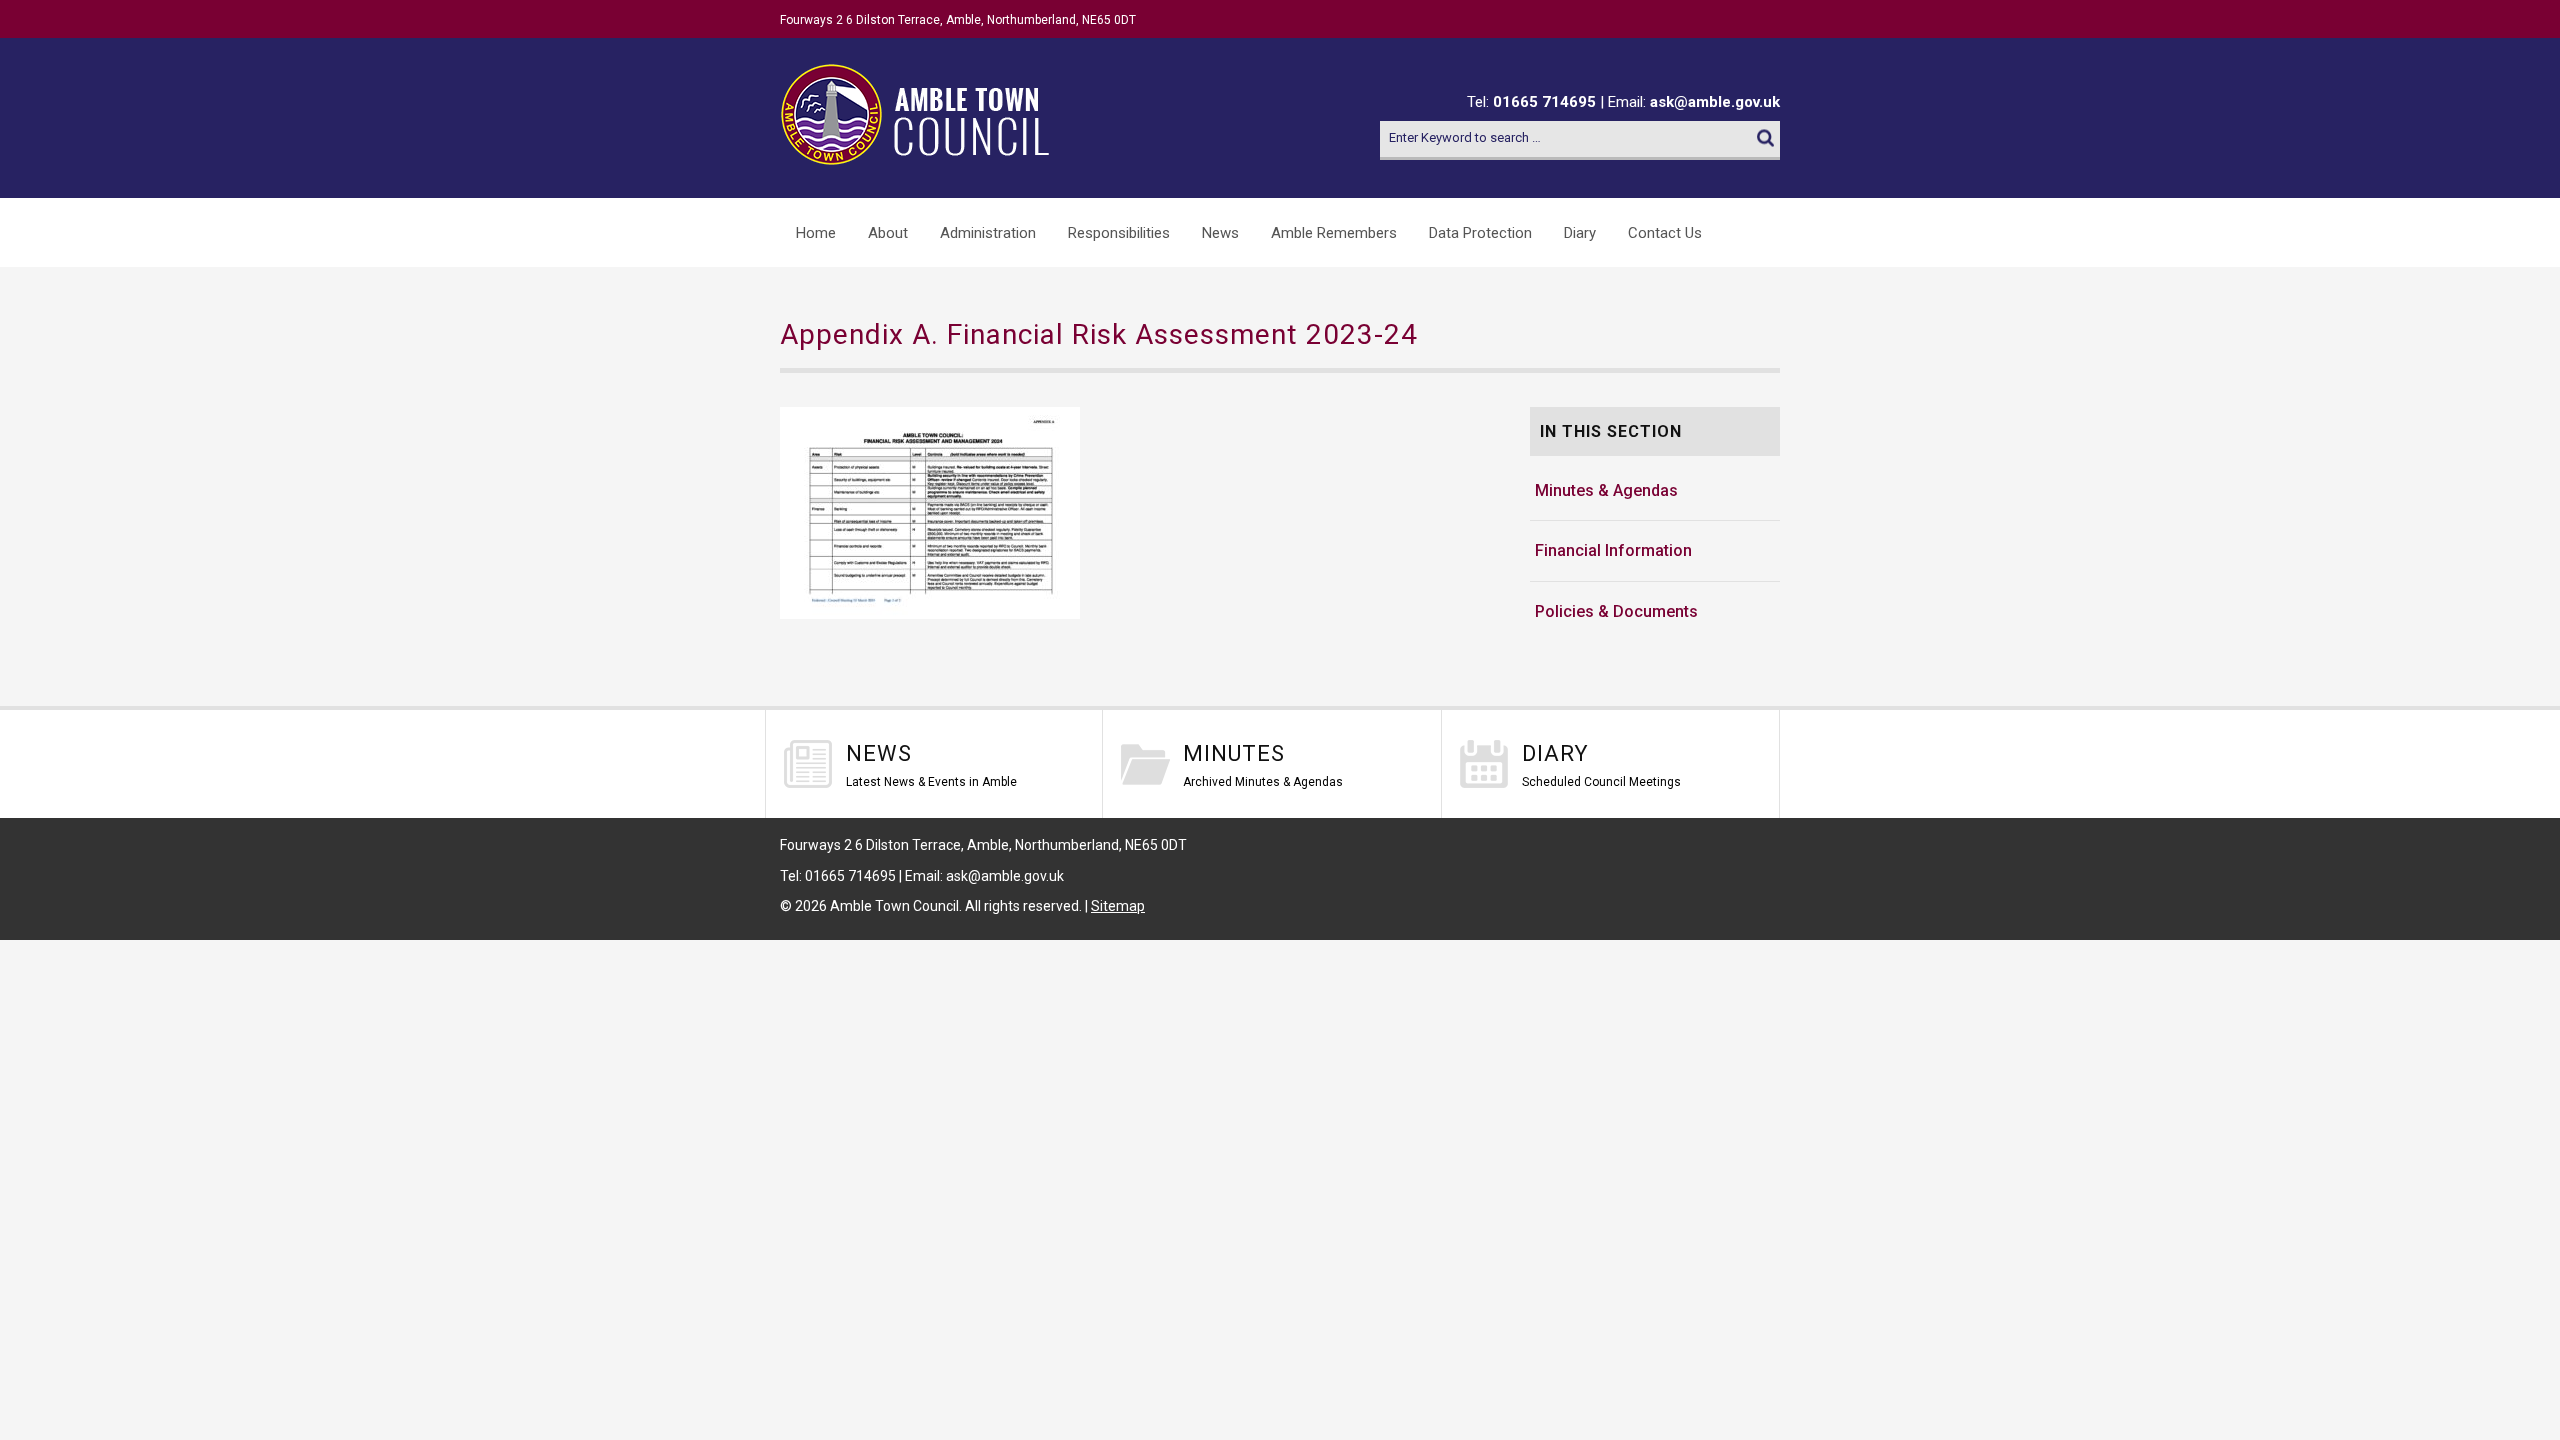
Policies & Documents (1616, 611)
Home (816, 233)
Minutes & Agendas (1606, 490)
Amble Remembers (1334, 233)
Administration (988, 233)
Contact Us (1665, 233)
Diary (1580, 233)
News (1220, 233)
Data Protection (1480, 233)
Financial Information (1613, 550)
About (888, 233)
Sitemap (1118, 906)
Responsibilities (1119, 233)
